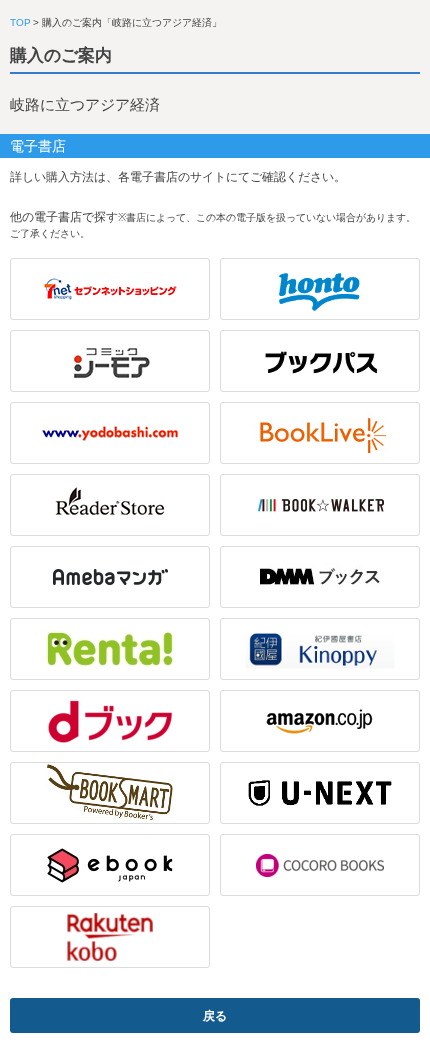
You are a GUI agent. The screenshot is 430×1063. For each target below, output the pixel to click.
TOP (20, 22)
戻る (215, 1016)
